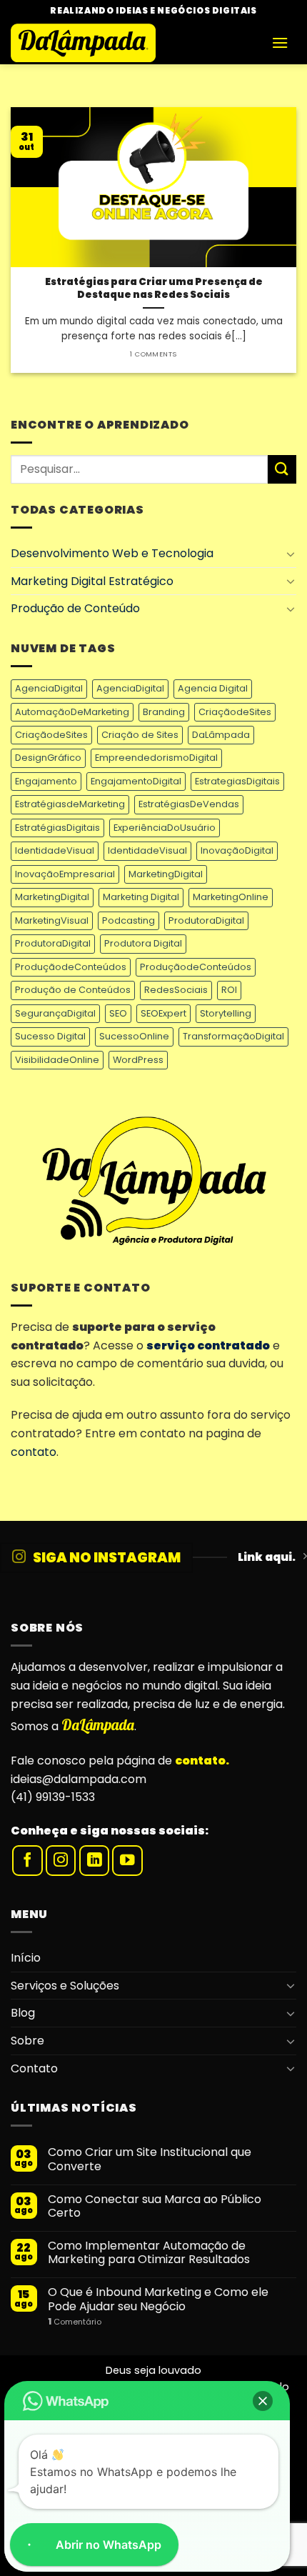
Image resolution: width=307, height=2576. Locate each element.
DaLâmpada (221, 735)
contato (34, 1452)
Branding (164, 712)
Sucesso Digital (50, 1036)
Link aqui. (267, 1557)
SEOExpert (163, 1013)
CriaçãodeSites (235, 712)
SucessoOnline (134, 1036)
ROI (229, 990)
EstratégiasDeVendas (189, 804)
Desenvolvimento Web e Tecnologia (112, 553)
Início (26, 1958)
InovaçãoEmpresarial (65, 874)
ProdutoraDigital (206, 920)
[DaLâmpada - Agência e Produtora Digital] (136, 43)
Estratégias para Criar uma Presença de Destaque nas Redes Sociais (154, 288)
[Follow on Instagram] (61, 1861)
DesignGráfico (48, 758)
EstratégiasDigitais (57, 828)
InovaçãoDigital (237, 850)
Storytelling (226, 1013)
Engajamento (46, 781)
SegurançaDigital (55, 1013)
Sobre (27, 2041)
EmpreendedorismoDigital (156, 758)
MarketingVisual (52, 920)
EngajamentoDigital (136, 781)
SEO (118, 1013)
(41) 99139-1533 (53, 1797)
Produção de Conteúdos (73, 990)
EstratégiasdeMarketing (70, 804)
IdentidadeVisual (55, 850)
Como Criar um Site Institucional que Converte (150, 2159)
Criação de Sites (140, 735)
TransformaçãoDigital (233, 1036)
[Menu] (280, 43)
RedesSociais (176, 990)
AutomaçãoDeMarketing (72, 712)
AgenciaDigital (49, 688)
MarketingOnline (231, 897)
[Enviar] (282, 469)
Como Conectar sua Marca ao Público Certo (155, 2206)
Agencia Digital (213, 688)
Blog (23, 2013)
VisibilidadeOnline (57, 1060)
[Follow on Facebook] (27, 1861)
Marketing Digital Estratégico (92, 581)
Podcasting (129, 920)
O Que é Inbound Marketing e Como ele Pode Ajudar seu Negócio (158, 2299)
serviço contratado (208, 1346)
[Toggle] (291, 554)
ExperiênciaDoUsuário (165, 828)
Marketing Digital (141, 897)
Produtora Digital (143, 943)
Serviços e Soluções (65, 1986)
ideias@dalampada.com (79, 1779)
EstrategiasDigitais (237, 781)
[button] (263, 2401)
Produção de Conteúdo (75, 608)
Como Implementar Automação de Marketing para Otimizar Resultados (149, 2252)
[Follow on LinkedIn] (95, 1861)
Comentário (75, 2322)
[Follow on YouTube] (127, 1861)
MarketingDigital (166, 874)
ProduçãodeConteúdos (71, 967)
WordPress (138, 1060)
